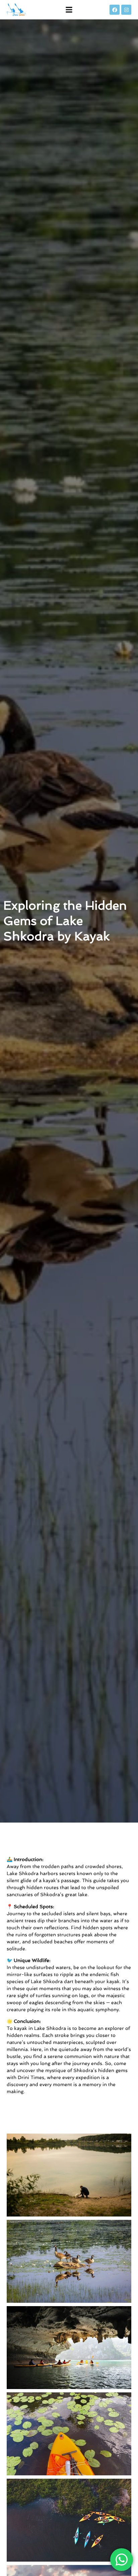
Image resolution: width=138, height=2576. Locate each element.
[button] (69, 10)
